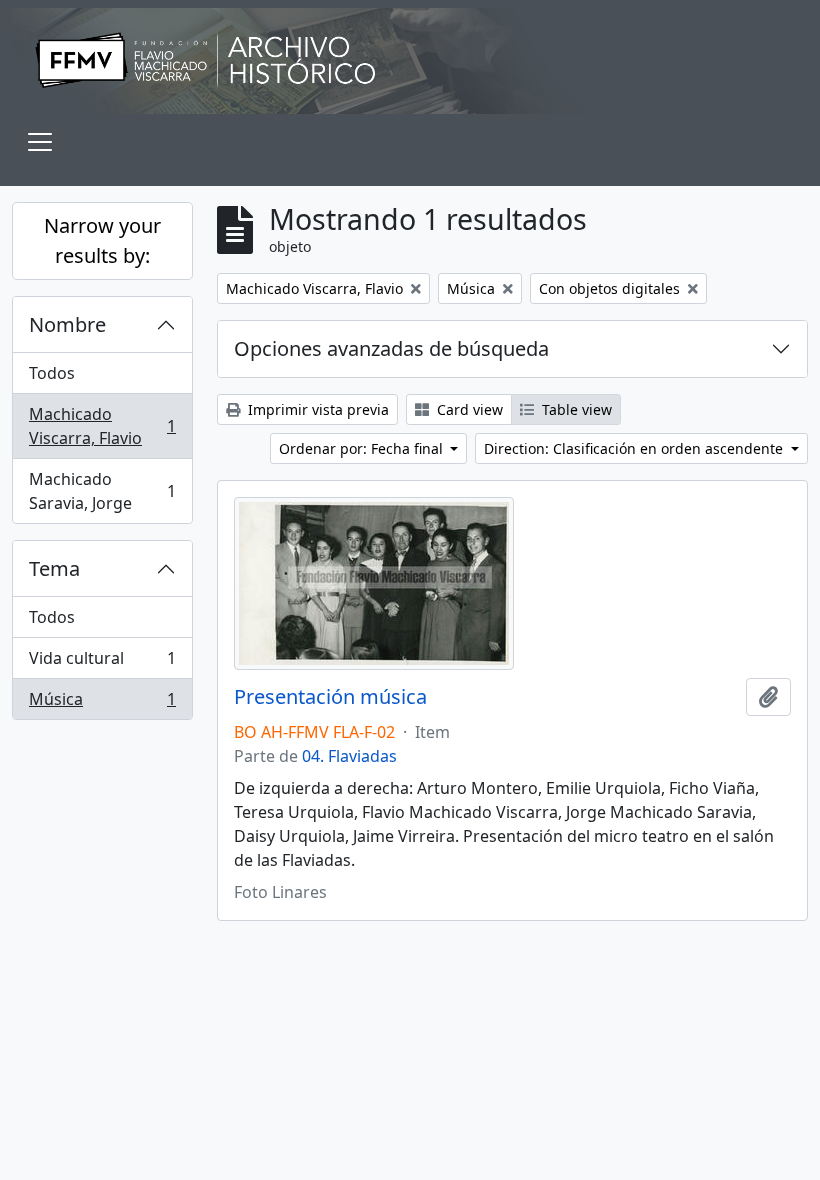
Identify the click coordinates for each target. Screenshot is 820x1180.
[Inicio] (410, 61)
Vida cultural (102, 663)
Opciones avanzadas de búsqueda (391, 348)
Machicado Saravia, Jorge (102, 491)
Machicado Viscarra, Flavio (102, 426)
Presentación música (330, 697)
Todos (52, 373)
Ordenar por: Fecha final (363, 448)
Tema (54, 568)
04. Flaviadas (349, 756)
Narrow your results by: (102, 240)
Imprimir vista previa (316, 409)
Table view (575, 409)
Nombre (67, 324)
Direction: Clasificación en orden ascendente (635, 448)
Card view (468, 409)
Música (102, 703)
